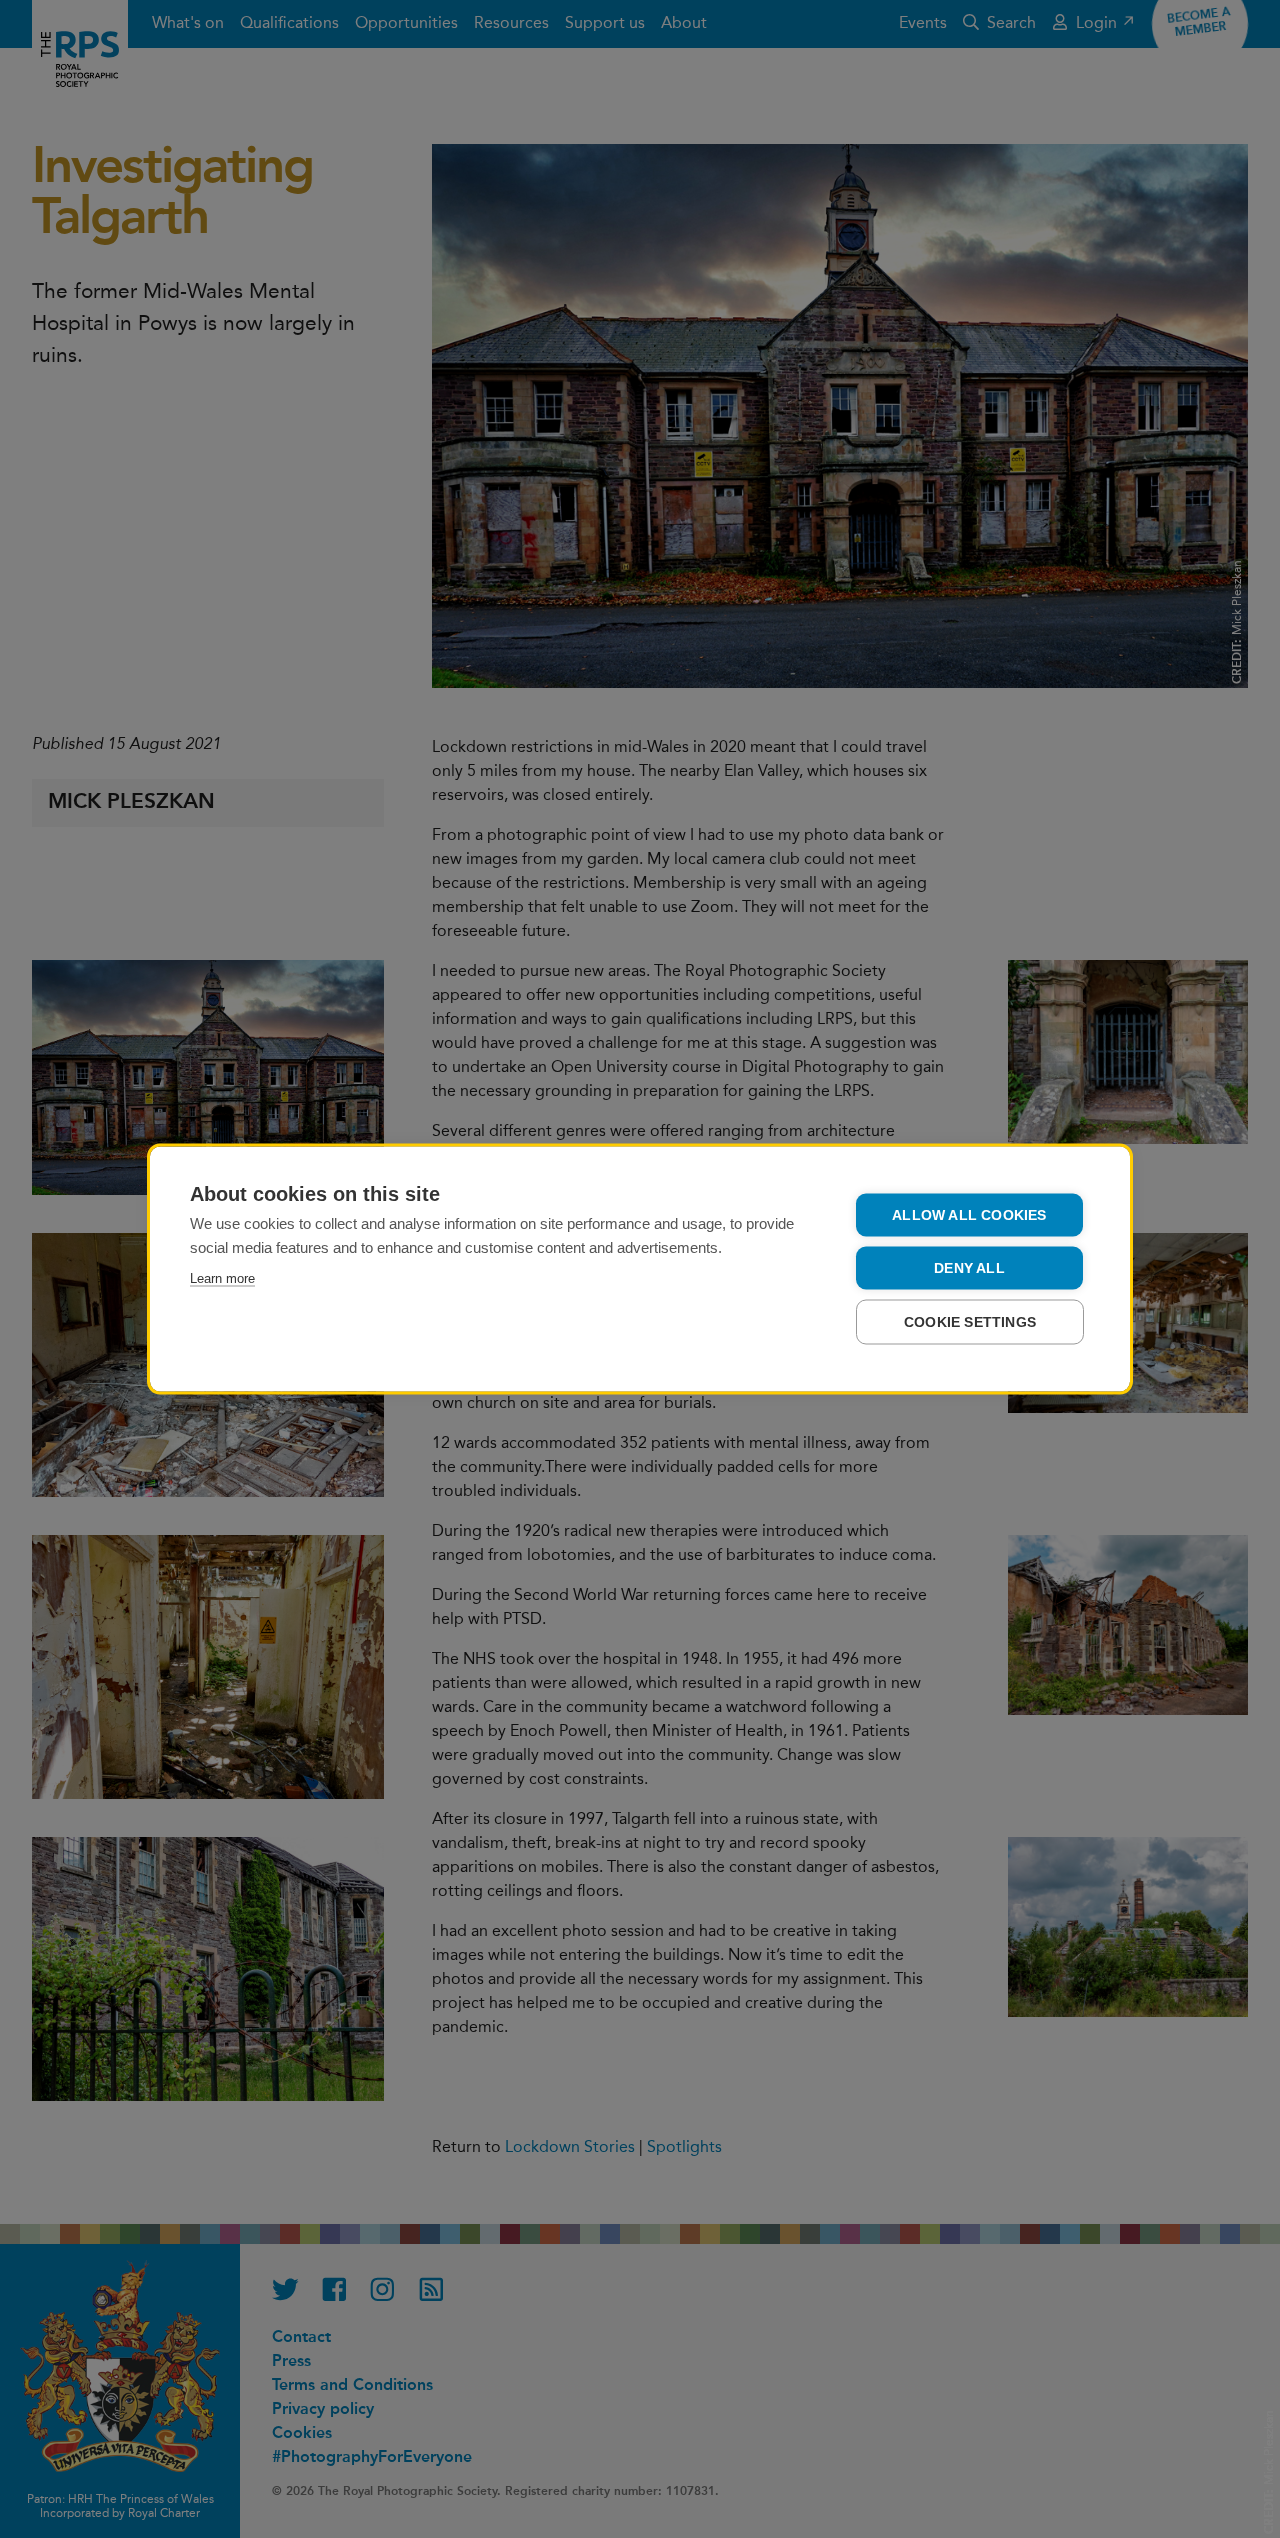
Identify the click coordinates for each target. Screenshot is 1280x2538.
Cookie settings (970, 1322)
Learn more (222, 1278)
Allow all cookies (969, 1215)
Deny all (969, 1268)
